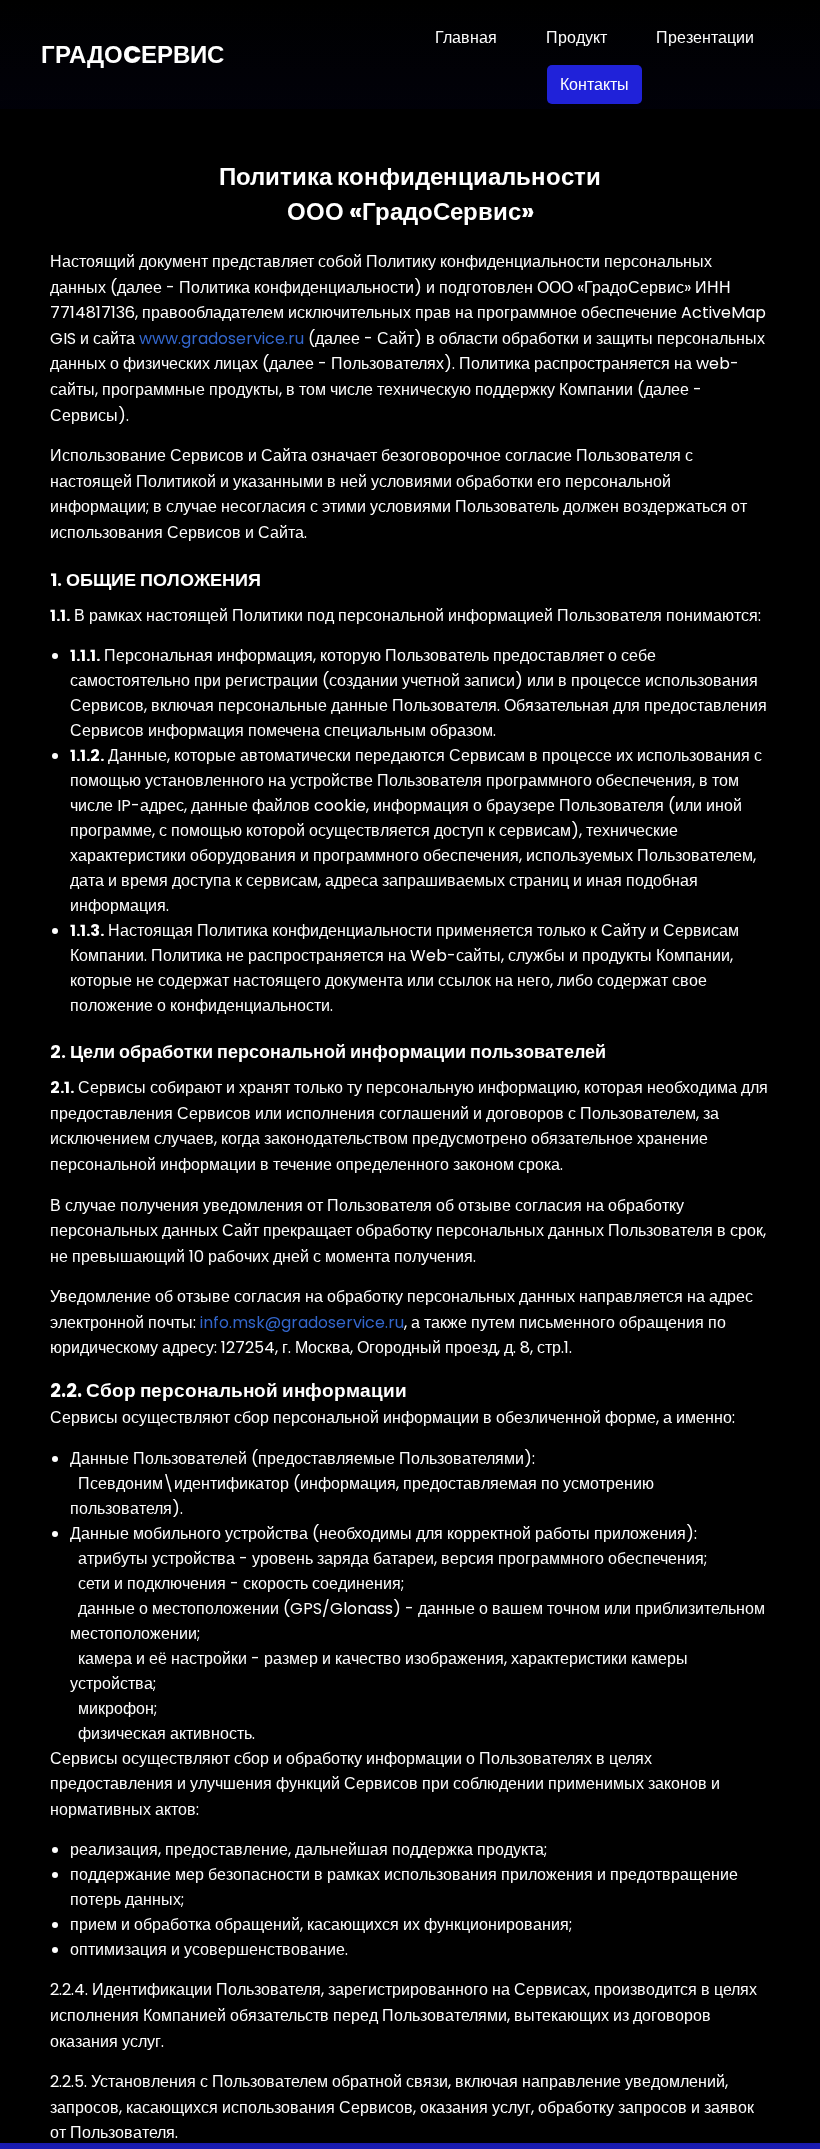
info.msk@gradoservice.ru (302, 1322)
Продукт (576, 37)
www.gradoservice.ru (221, 338)
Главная (466, 37)
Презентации (705, 37)
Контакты (594, 84)
